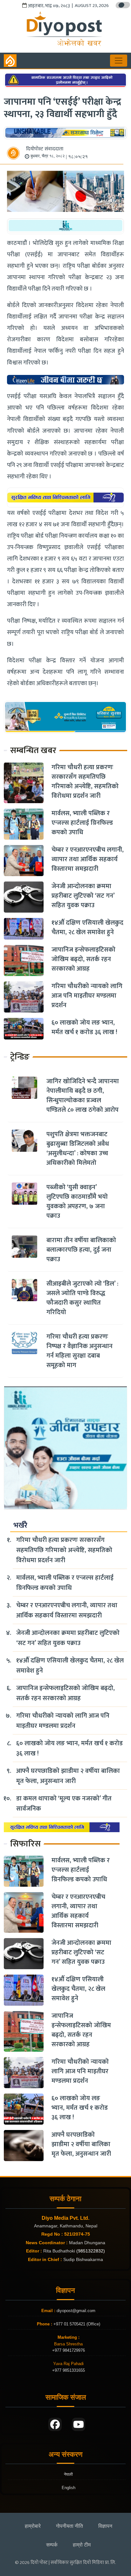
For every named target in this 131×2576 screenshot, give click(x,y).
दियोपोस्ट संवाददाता (45, 149)
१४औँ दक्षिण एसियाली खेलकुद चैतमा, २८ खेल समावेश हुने (87, 927)
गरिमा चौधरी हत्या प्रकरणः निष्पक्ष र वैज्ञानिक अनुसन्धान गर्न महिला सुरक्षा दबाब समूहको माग (79, 1351)
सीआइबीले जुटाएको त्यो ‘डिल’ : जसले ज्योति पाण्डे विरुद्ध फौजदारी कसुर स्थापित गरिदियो (82, 1298)
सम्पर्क (52, 2545)
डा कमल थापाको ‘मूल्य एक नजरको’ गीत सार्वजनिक (64, 1804)
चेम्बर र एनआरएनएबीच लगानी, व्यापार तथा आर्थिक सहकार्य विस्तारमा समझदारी (88, 859)
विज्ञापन (105, 2526)
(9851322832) (91, 2251)
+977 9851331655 (69, 2370)
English (69, 2488)
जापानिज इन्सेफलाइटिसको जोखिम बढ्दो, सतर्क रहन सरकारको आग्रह (83, 959)
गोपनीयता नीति (69, 2526)
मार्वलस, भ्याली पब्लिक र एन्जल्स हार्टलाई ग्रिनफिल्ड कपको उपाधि (82, 823)
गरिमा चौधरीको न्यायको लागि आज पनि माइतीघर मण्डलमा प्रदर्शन (87, 996)
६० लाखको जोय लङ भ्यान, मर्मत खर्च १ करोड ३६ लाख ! (84, 1027)
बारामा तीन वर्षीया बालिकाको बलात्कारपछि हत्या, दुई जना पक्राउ (81, 1250)
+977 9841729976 (69, 2350)
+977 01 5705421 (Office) (76, 2324)
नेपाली (68, 2474)
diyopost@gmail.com (76, 2311)
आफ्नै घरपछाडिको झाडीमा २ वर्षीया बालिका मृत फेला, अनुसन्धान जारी (68, 1776)
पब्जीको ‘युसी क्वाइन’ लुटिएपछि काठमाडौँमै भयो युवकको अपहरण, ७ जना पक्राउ (77, 1202)
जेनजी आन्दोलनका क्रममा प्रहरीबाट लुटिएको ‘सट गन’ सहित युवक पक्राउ (83, 896)
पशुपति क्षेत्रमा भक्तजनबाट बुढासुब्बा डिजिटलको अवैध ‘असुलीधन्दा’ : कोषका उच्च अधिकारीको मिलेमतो (78, 1149)
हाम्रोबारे (33, 2526)
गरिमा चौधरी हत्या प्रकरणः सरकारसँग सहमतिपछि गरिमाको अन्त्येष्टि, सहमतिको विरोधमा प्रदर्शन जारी (85, 782)
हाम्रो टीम (82, 2545)
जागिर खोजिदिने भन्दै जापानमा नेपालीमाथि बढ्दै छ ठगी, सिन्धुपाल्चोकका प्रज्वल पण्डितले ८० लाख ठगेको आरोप (83, 1096)
